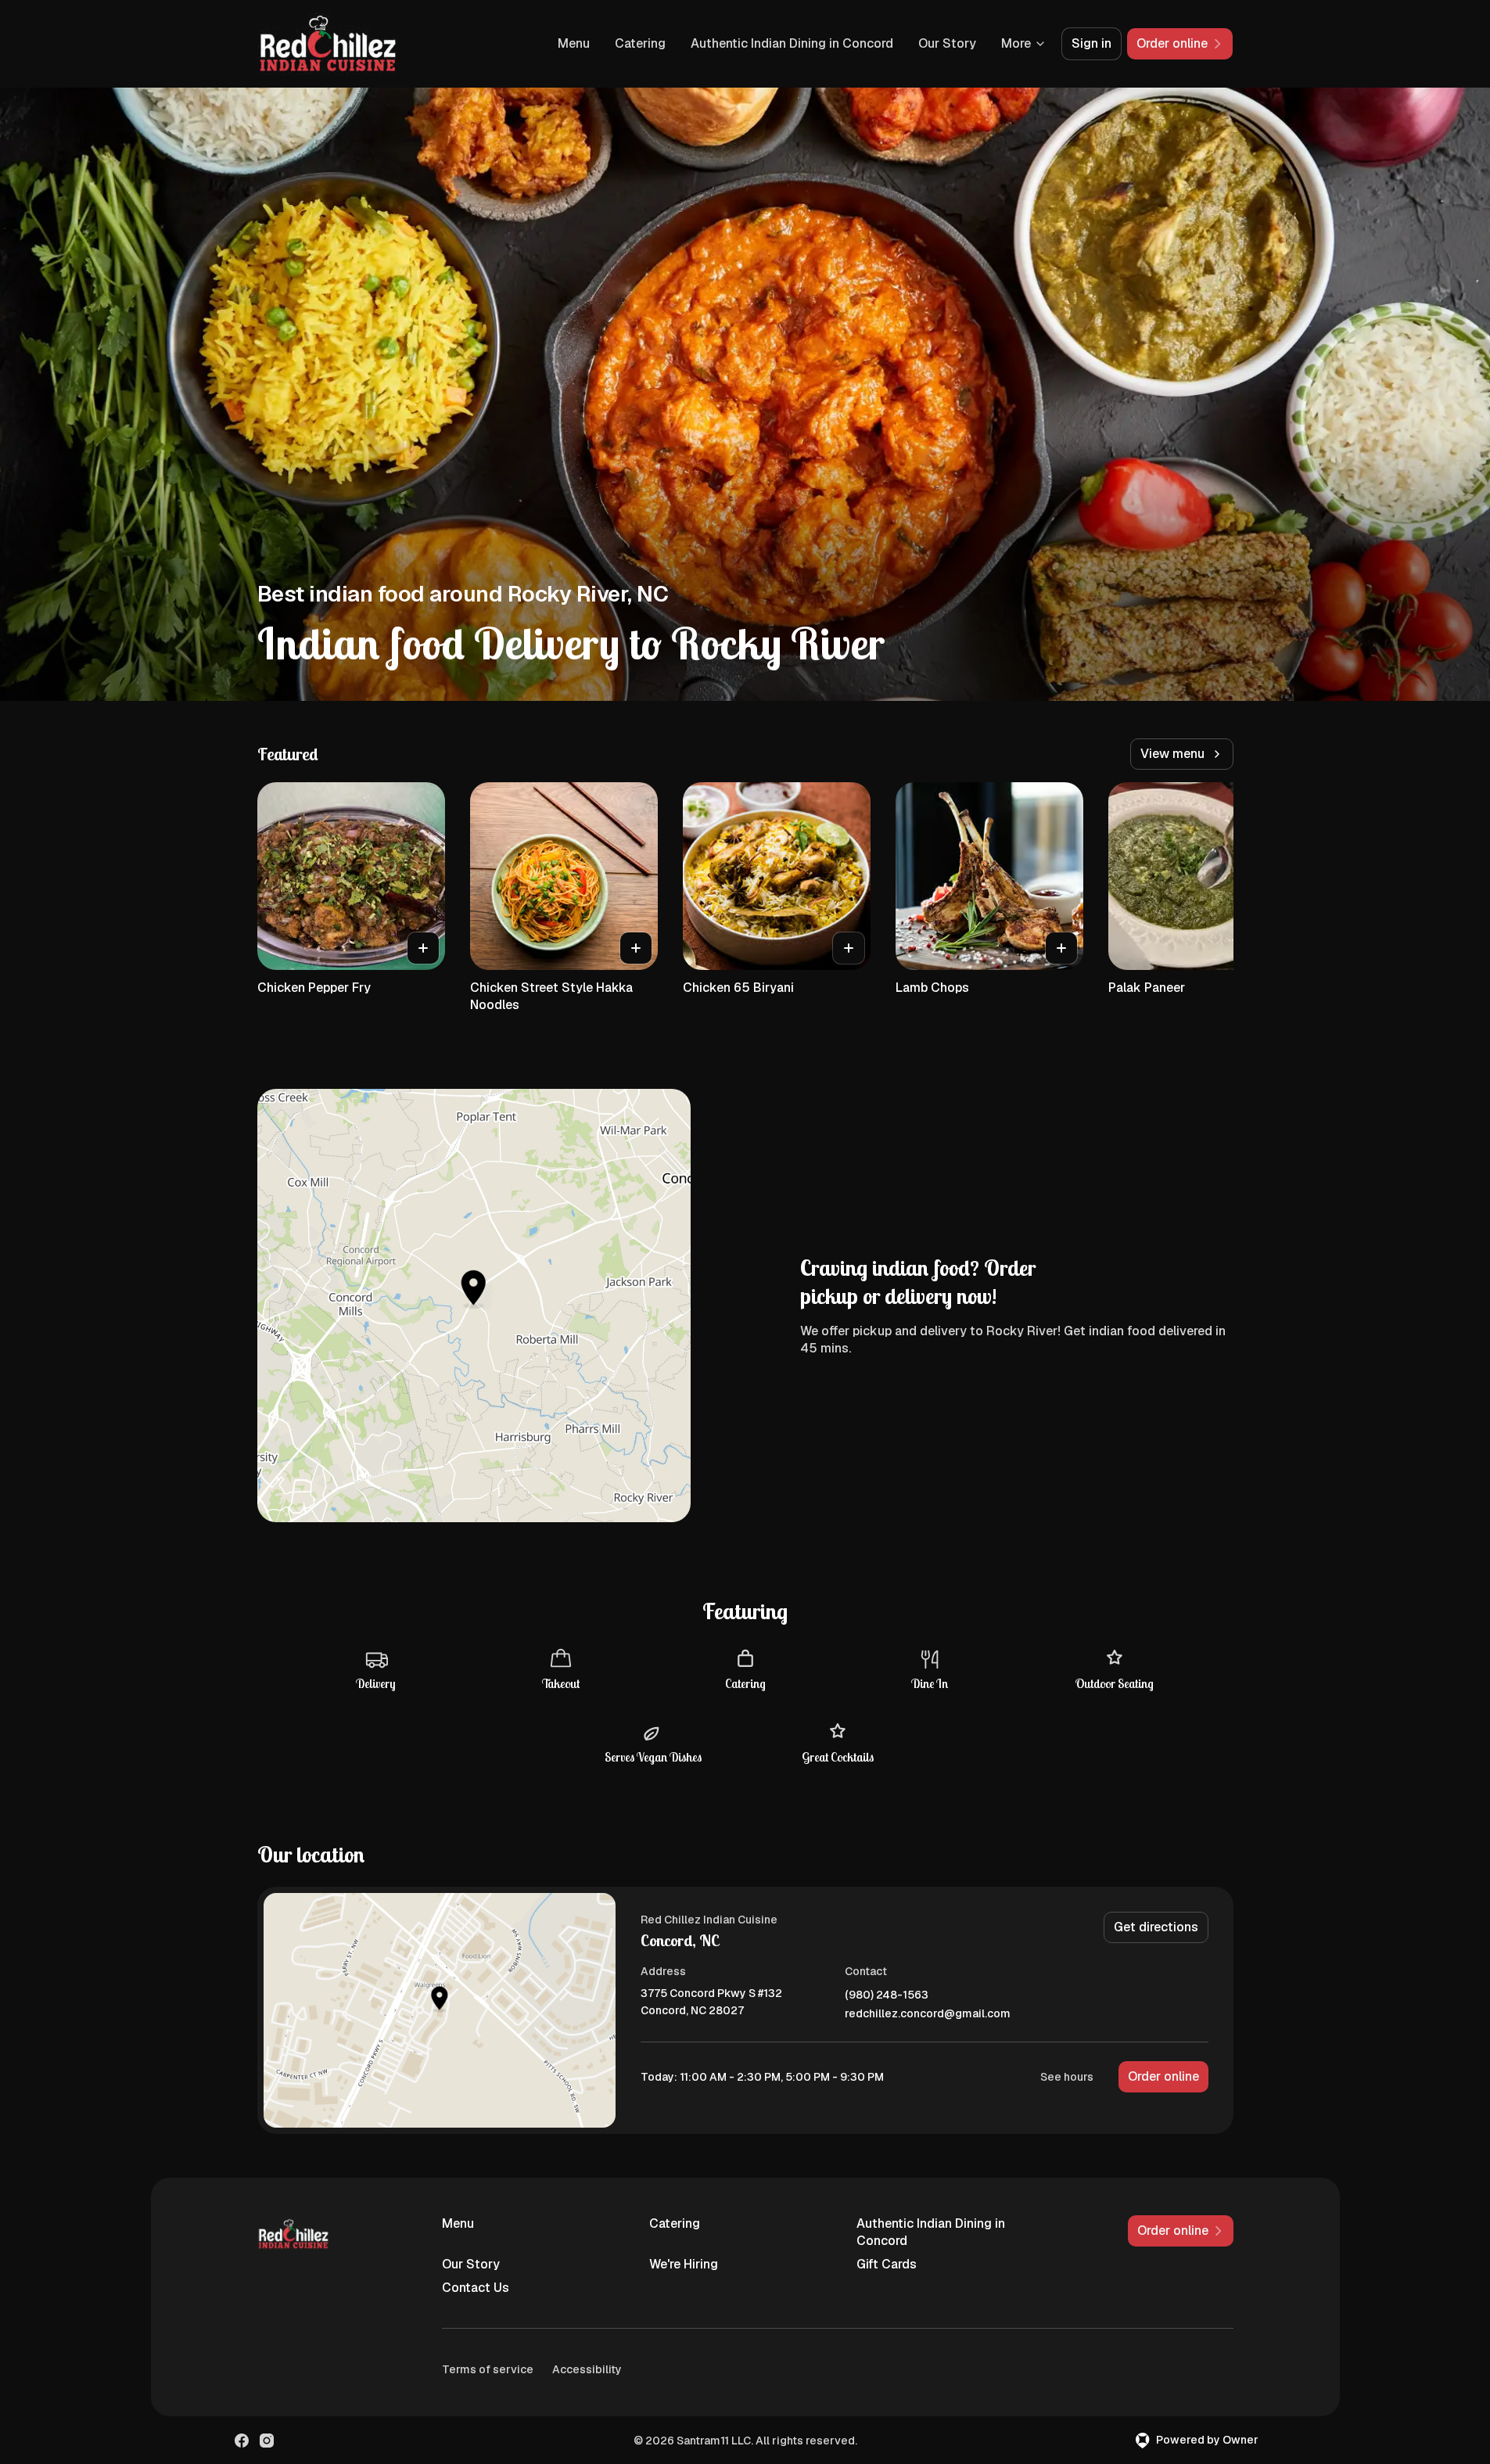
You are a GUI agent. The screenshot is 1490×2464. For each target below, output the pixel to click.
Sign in (1091, 43)
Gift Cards (887, 2264)
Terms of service (488, 2369)
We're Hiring (684, 2264)
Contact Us (476, 2288)
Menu (574, 43)
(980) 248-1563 (887, 1995)
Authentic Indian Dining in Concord (792, 43)
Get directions (1156, 1927)
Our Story (947, 43)
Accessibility (587, 2369)
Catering (640, 43)
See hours (1067, 2077)
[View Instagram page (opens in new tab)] (267, 2441)
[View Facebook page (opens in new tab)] (242, 2441)
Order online (1163, 2076)
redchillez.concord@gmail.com (928, 2014)
